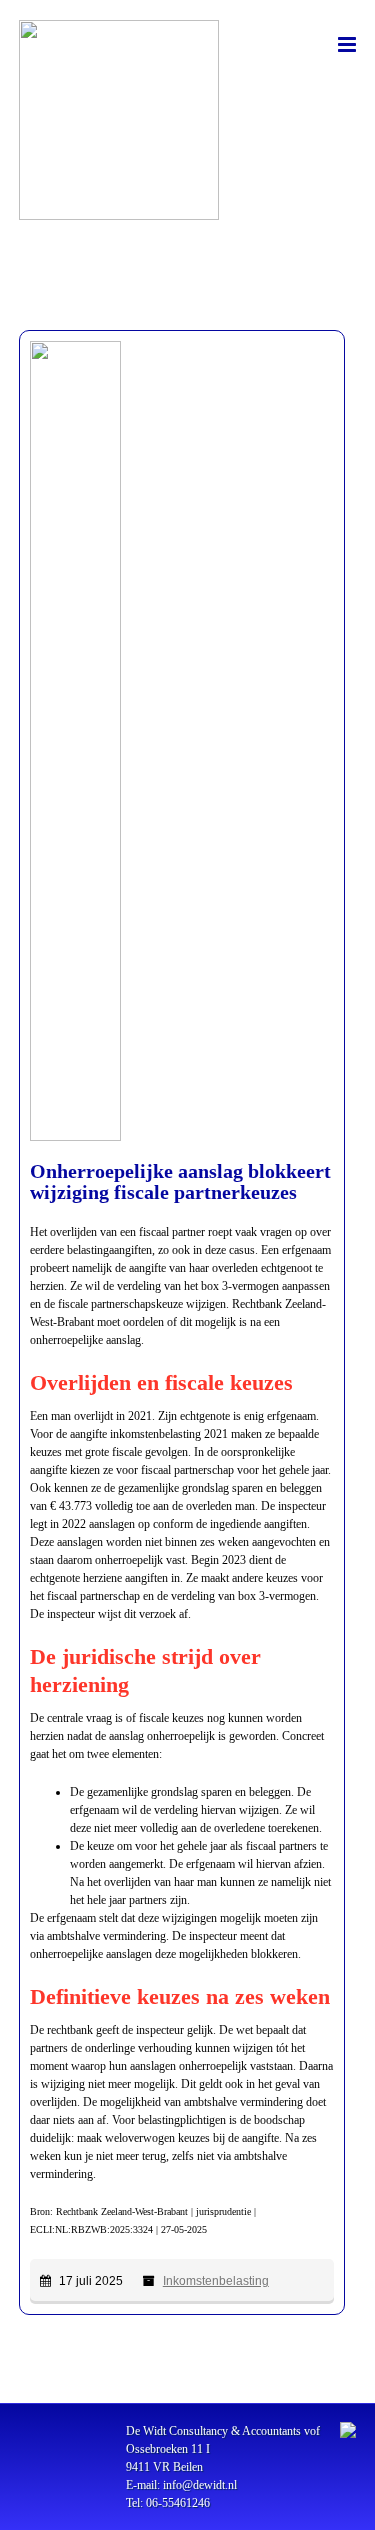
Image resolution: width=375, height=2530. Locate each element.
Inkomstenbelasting (216, 2281)
